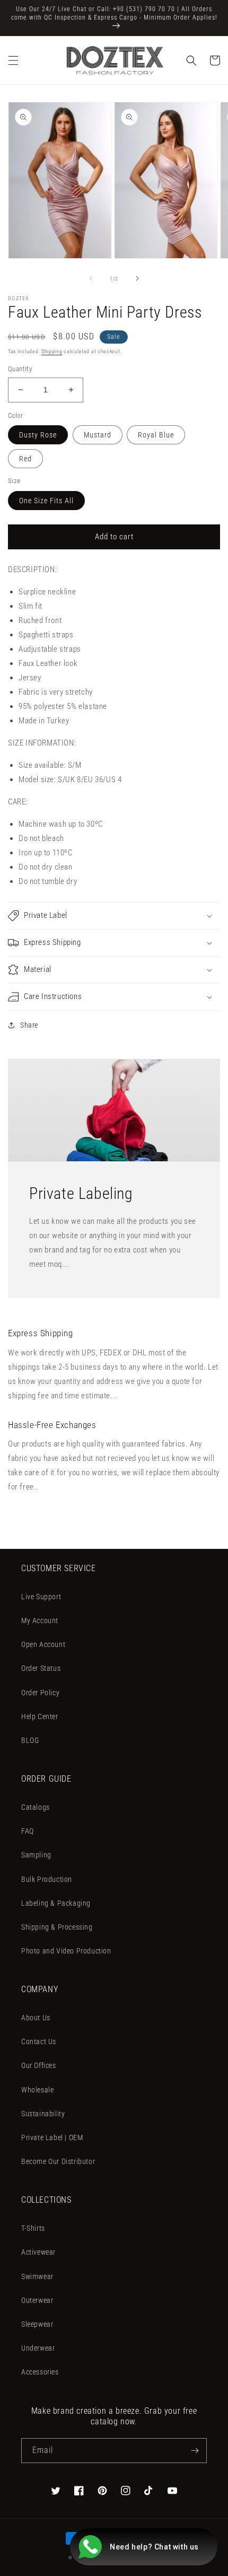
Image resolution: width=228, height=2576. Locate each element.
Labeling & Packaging (56, 1903)
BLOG (30, 1740)
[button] (13, 60)
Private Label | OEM (52, 2137)
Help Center (40, 1716)
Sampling (36, 1855)
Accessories (40, 2372)
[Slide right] (137, 278)
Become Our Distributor (58, 2161)
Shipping (52, 351)
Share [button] (29, 1025)
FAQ (28, 1831)
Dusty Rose (38, 435)
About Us (36, 2018)
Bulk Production (47, 1879)
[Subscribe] (195, 2451)
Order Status (41, 1668)
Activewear (38, 2252)
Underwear (38, 2348)
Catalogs (36, 1807)
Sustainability (43, 2114)
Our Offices (39, 2065)
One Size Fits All (46, 501)
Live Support (41, 1597)
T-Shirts (33, 2228)
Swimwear (37, 2276)
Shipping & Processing (57, 1927)
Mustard (98, 435)
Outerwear (37, 2300)
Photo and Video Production (66, 1951)
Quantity (20, 369)
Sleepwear (37, 2324)
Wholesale (37, 2090)
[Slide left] (91, 278)
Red (25, 459)
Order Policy (40, 1693)
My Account (40, 1620)
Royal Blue (156, 435)
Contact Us (39, 2041)
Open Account (43, 1644)
